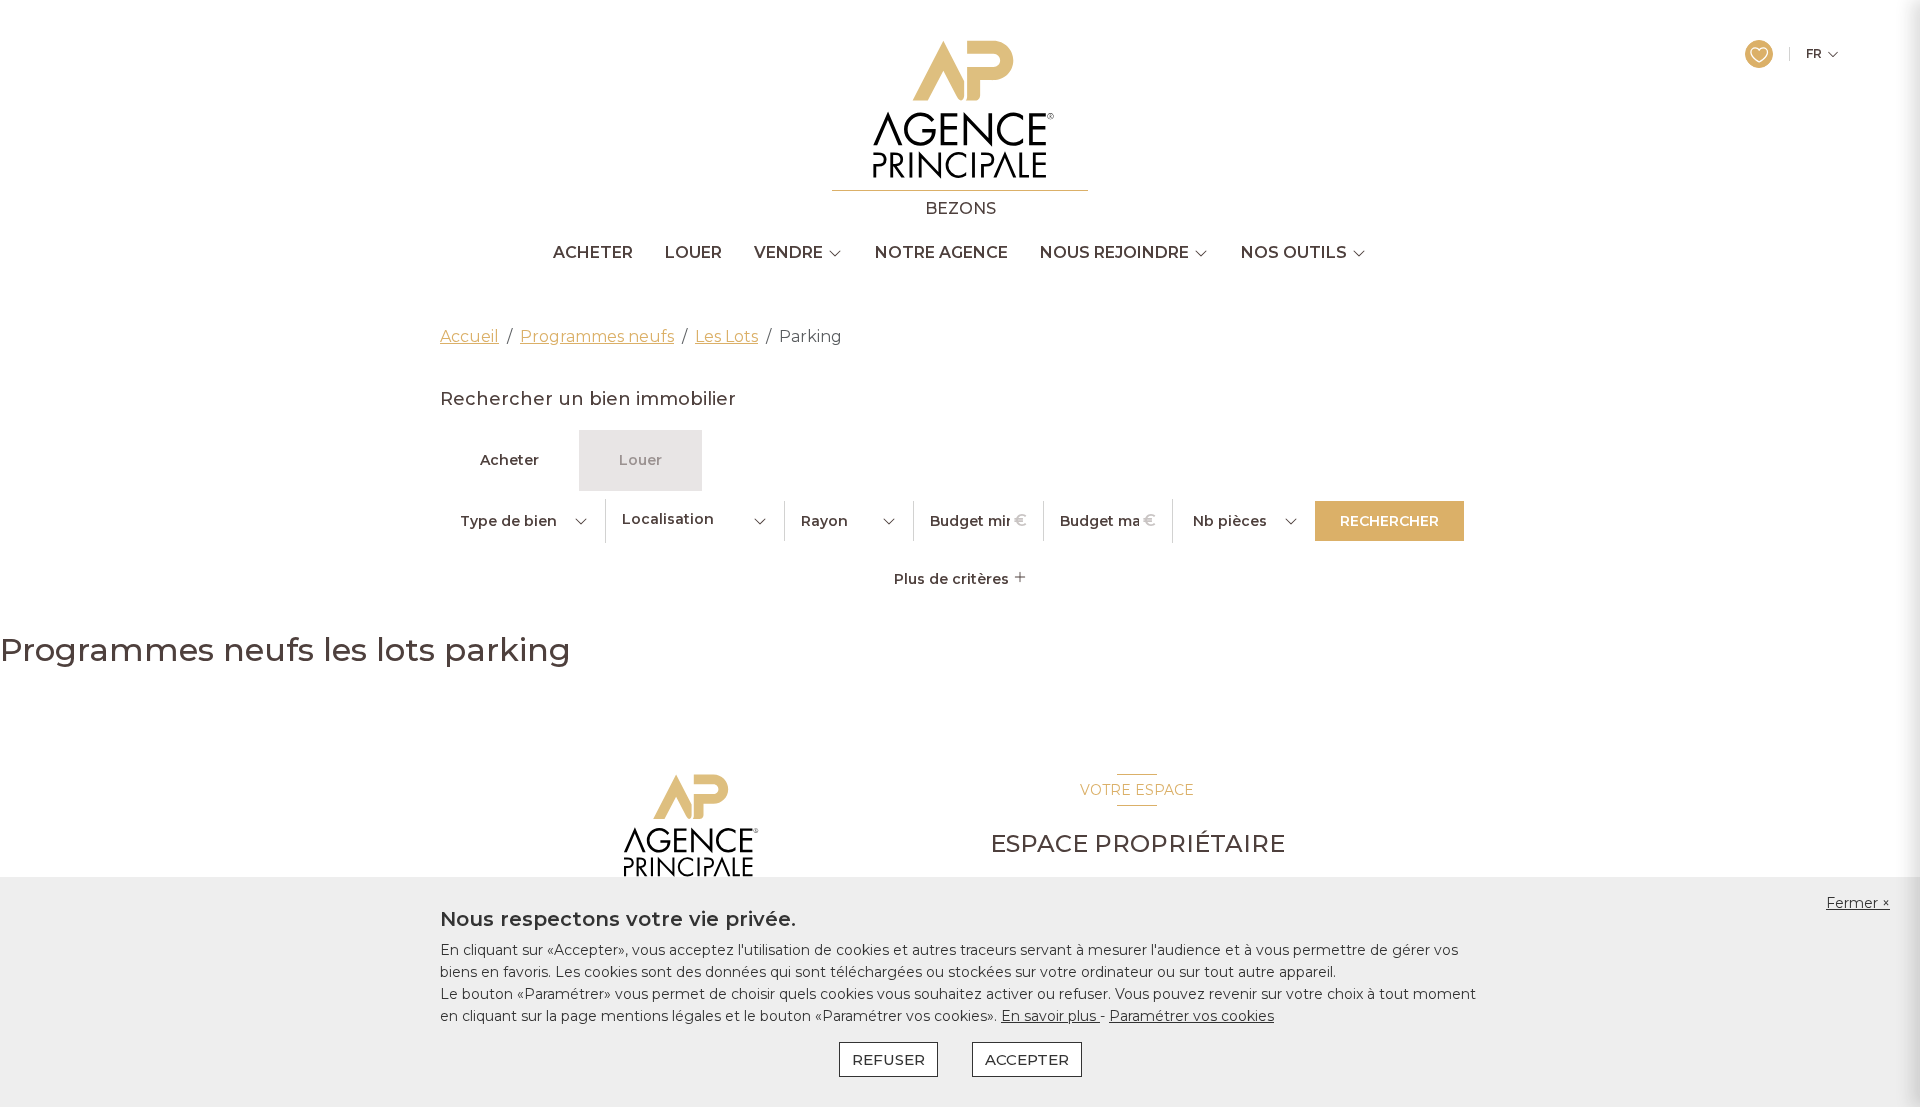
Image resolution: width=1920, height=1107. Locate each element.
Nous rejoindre (1114, 253)
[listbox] (522, 521)
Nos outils (1294, 253)
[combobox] (695, 521)
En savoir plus (1050, 1016)
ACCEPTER (1027, 1059)
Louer (693, 253)
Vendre (788, 253)
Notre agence (941, 253)
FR (1814, 54)
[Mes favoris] (1759, 54)
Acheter (593, 253)
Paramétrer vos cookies (1191, 1016)
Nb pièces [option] (1230, 521)
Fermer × (1858, 903)
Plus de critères (953, 579)
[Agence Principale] (688, 826)
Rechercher (1389, 521)
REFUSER (888, 1059)
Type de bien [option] (508, 521)
